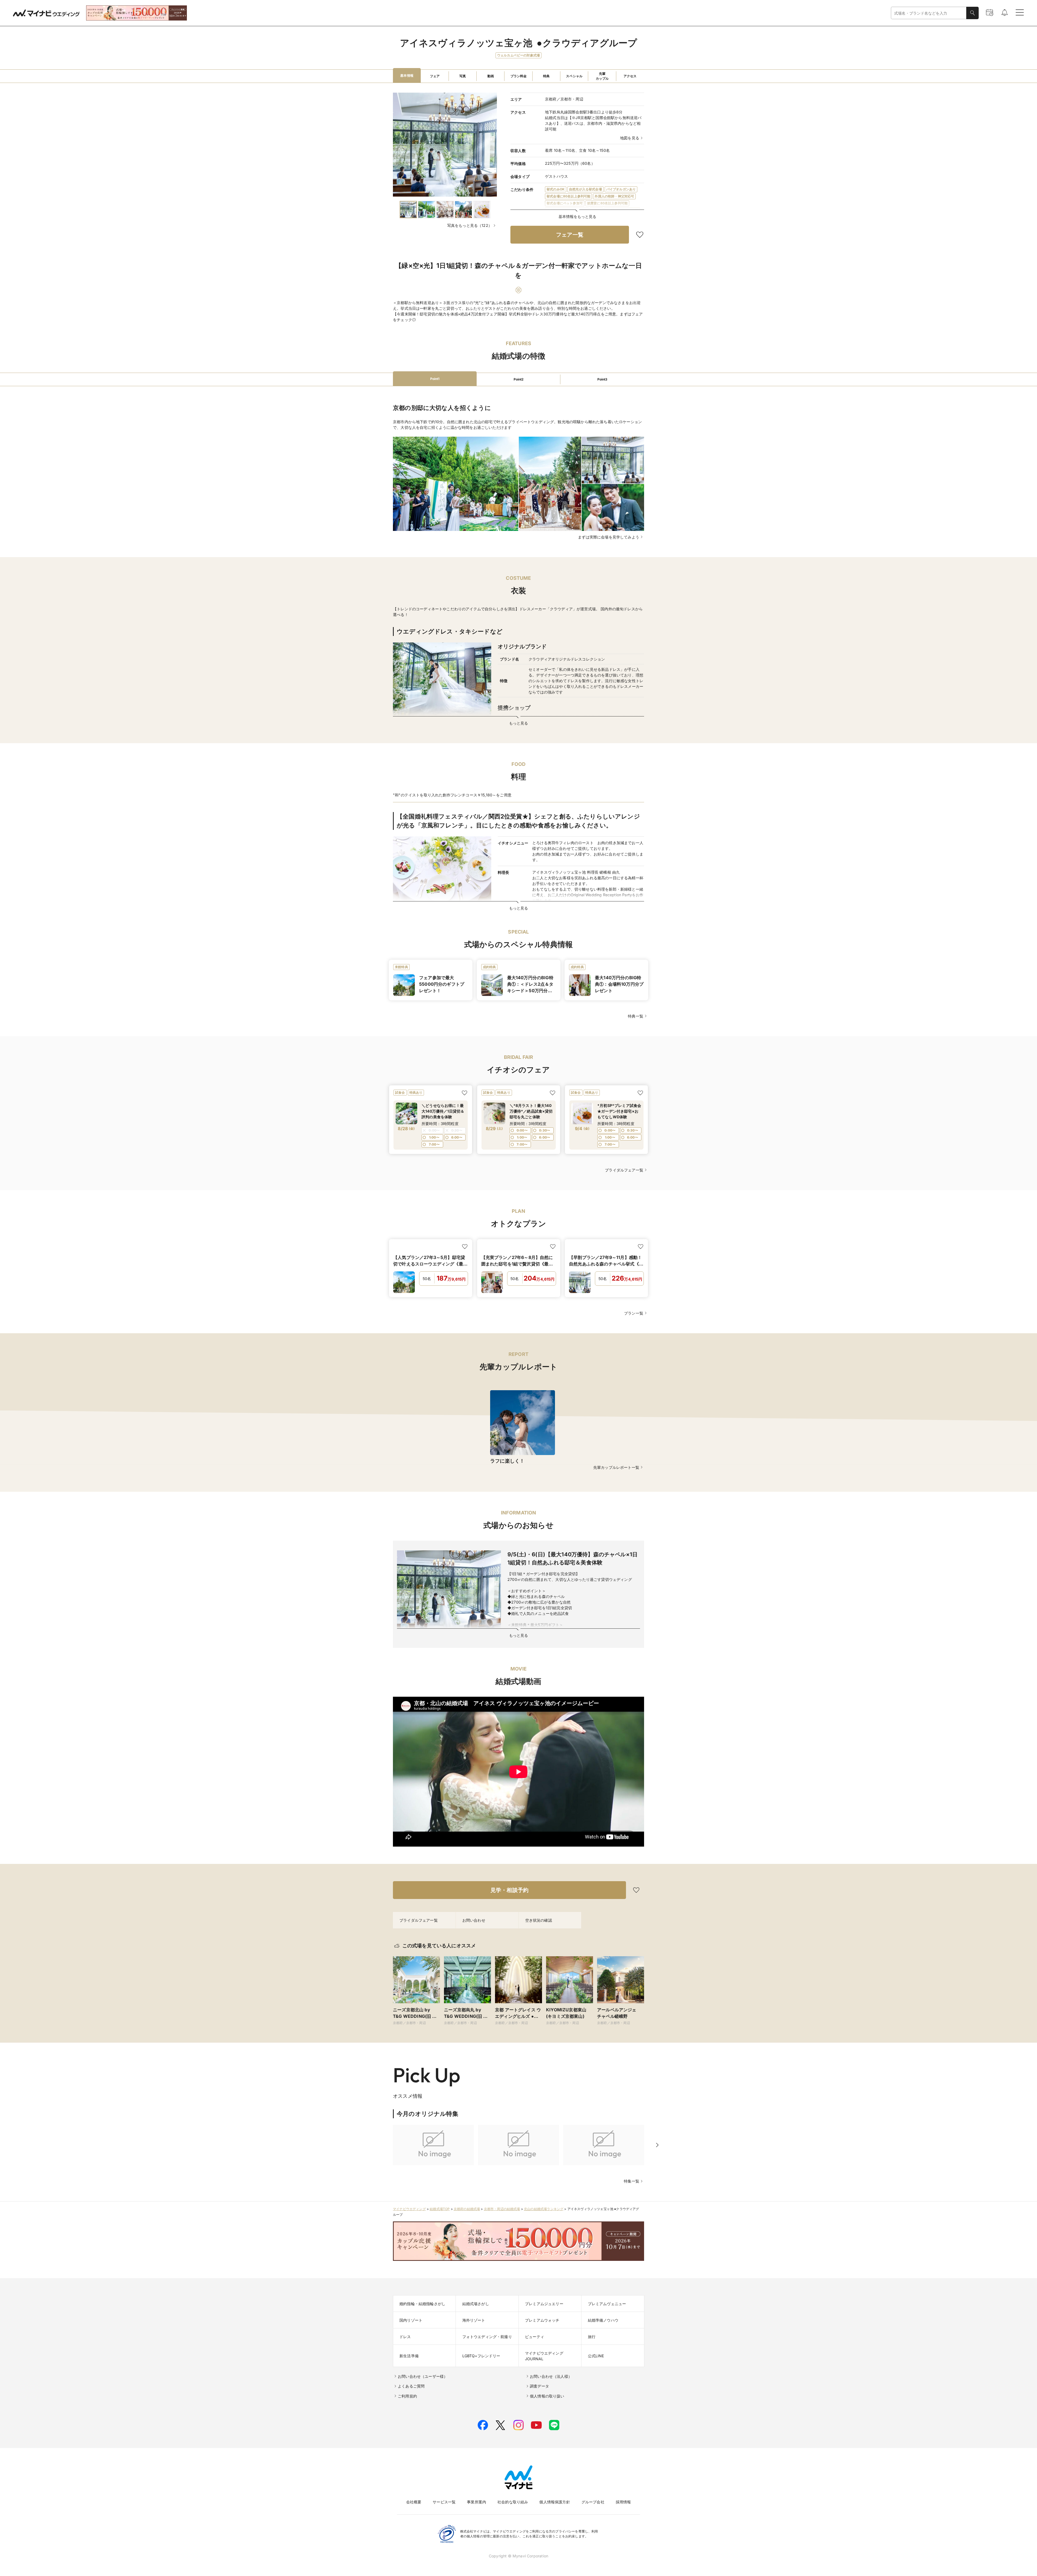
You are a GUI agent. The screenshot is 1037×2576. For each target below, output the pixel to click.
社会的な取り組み (513, 2502)
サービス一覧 (444, 2502)
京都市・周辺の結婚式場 (502, 2209)
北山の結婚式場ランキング (544, 2209)
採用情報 (623, 2502)
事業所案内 (477, 2502)
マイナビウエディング (409, 2209)
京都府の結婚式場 (467, 2209)
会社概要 (414, 2502)
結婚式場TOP (440, 2209)
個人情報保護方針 (555, 2502)
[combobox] (929, 13)
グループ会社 (593, 2502)
